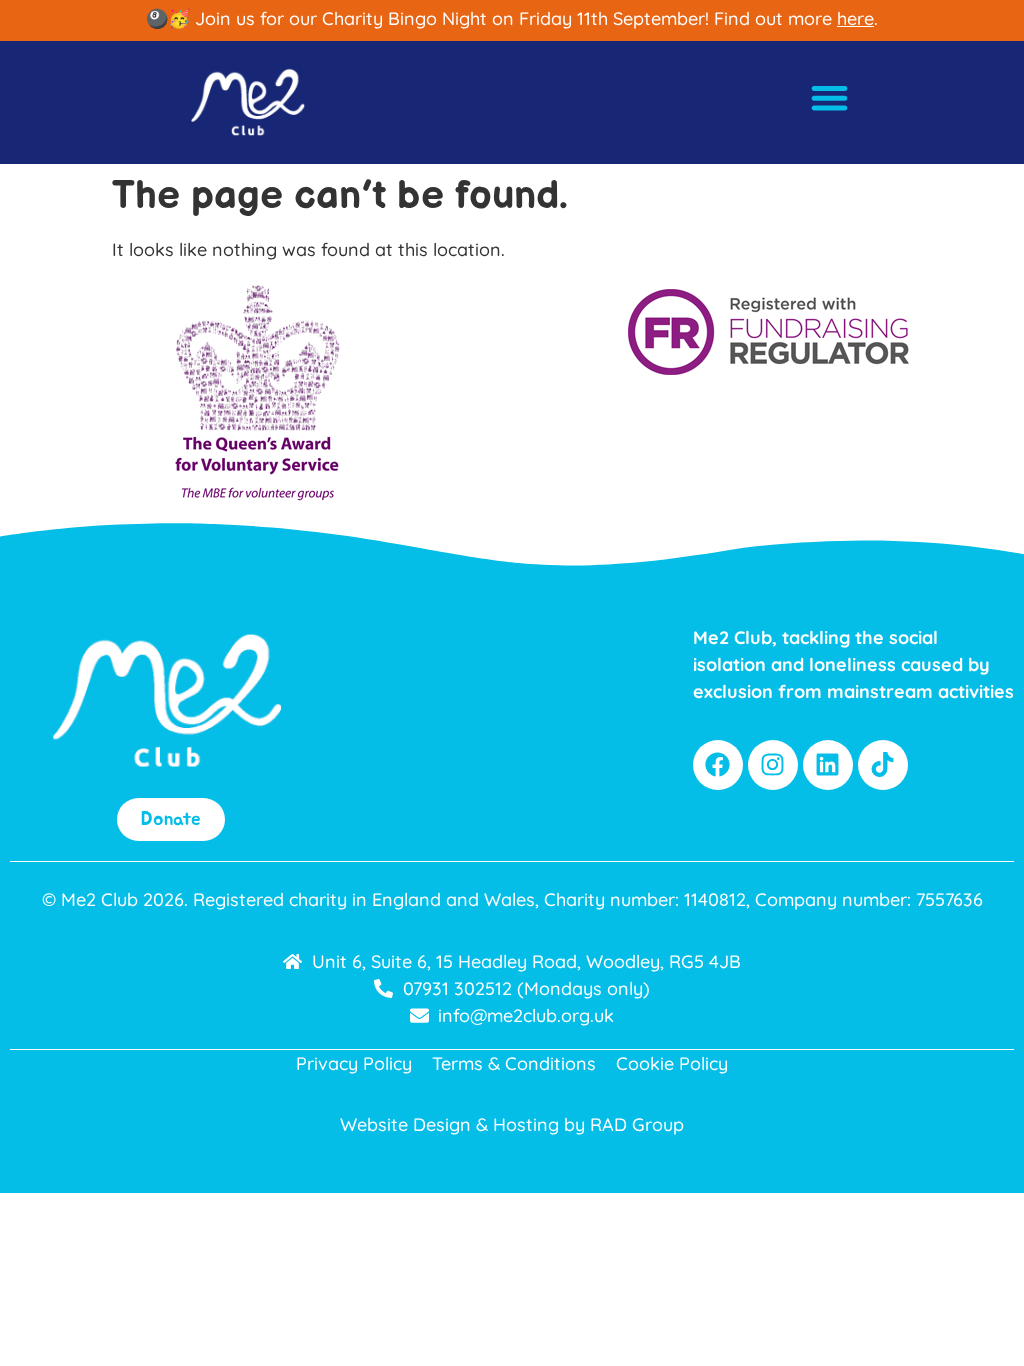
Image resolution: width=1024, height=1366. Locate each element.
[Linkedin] (828, 765)
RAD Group (637, 1124)
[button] (830, 97)
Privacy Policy (354, 1063)
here (855, 18)
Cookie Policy (672, 1063)
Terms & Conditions (514, 1063)
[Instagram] (773, 765)
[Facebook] (718, 765)
